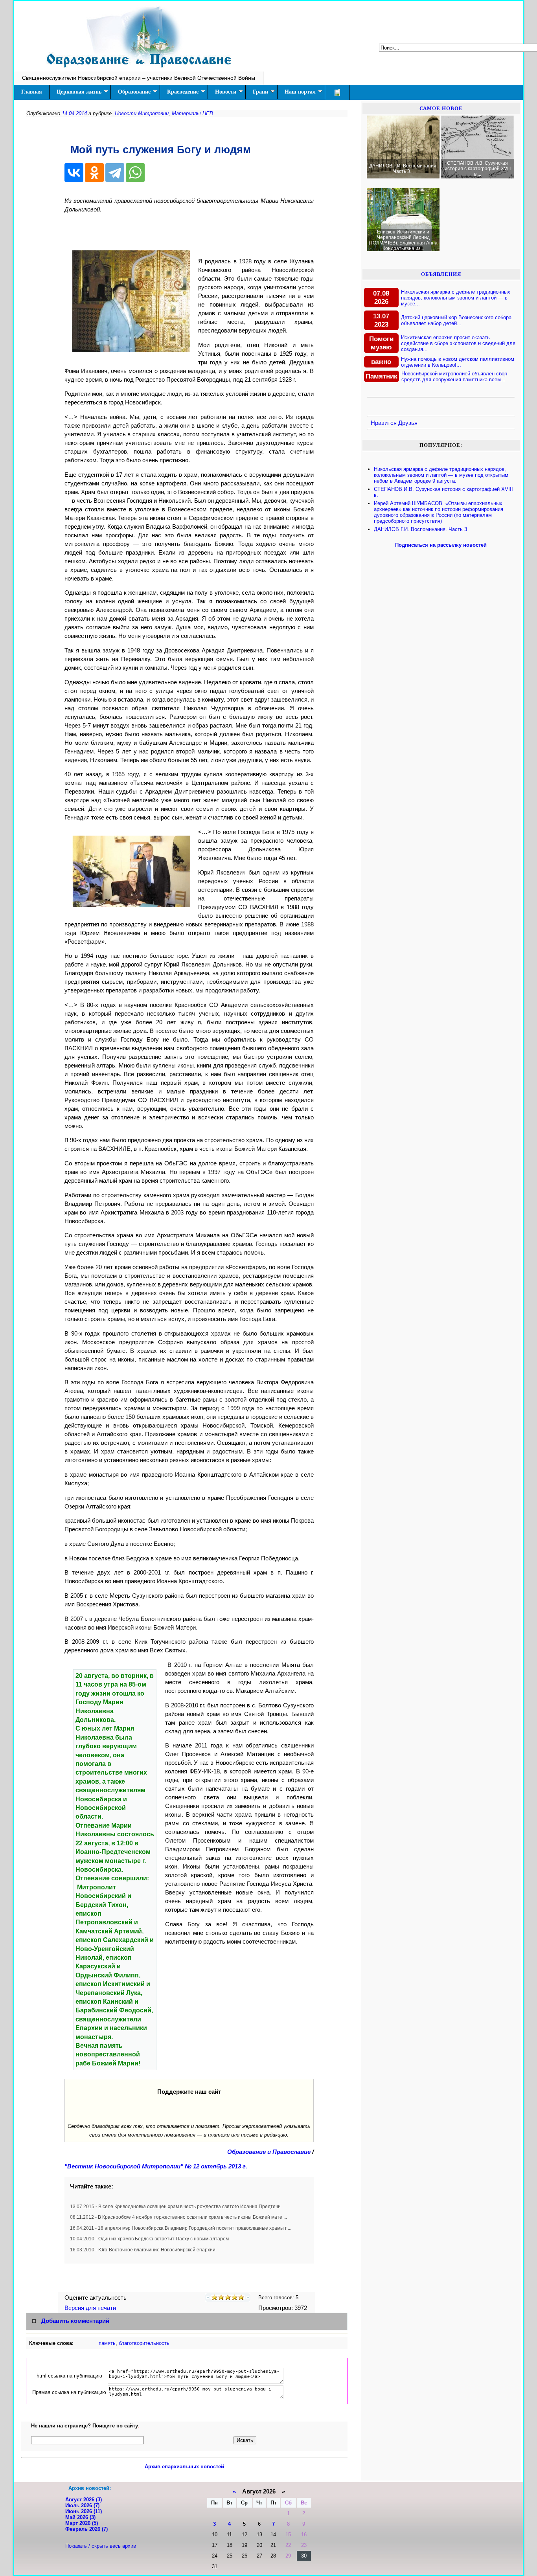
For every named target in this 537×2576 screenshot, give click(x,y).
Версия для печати (91, 2308)
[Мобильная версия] (337, 93)
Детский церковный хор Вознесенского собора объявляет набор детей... (456, 320)
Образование (134, 92)
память (107, 2343)
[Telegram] (115, 173)
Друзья (408, 423)
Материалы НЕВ (192, 113)
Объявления (441, 274)
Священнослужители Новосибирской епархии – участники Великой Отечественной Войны (139, 78)
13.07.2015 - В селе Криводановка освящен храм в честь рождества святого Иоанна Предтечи (175, 2207)
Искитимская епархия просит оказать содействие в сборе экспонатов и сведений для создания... (458, 343)
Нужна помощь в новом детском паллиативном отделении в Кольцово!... (458, 362)
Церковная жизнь (79, 92)
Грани (260, 92)
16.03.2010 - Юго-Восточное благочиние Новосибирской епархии (143, 2250)
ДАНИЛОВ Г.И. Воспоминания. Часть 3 (420, 529)
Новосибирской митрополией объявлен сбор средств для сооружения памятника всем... (454, 377)
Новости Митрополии (142, 113)
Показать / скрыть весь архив (101, 2546)
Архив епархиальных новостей (184, 2467)
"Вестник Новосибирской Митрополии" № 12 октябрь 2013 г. (156, 2166)
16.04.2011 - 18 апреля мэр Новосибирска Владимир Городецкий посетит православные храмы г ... (181, 2228)
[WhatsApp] (135, 173)
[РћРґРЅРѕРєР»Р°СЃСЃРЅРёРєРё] (94, 173)
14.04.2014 (74, 113)
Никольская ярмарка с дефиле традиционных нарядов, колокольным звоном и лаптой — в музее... (456, 298)
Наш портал (300, 92)
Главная (32, 92)
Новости (226, 92)
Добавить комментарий (75, 2321)
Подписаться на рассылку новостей (441, 545)
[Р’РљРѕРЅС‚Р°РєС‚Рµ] (74, 173)
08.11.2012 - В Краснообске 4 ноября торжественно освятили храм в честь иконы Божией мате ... (178, 2217)
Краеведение (183, 92)
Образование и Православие (269, 2152)
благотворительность (144, 2343)
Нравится (384, 423)
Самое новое (441, 108)
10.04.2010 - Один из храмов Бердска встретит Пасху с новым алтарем (149, 2239)
